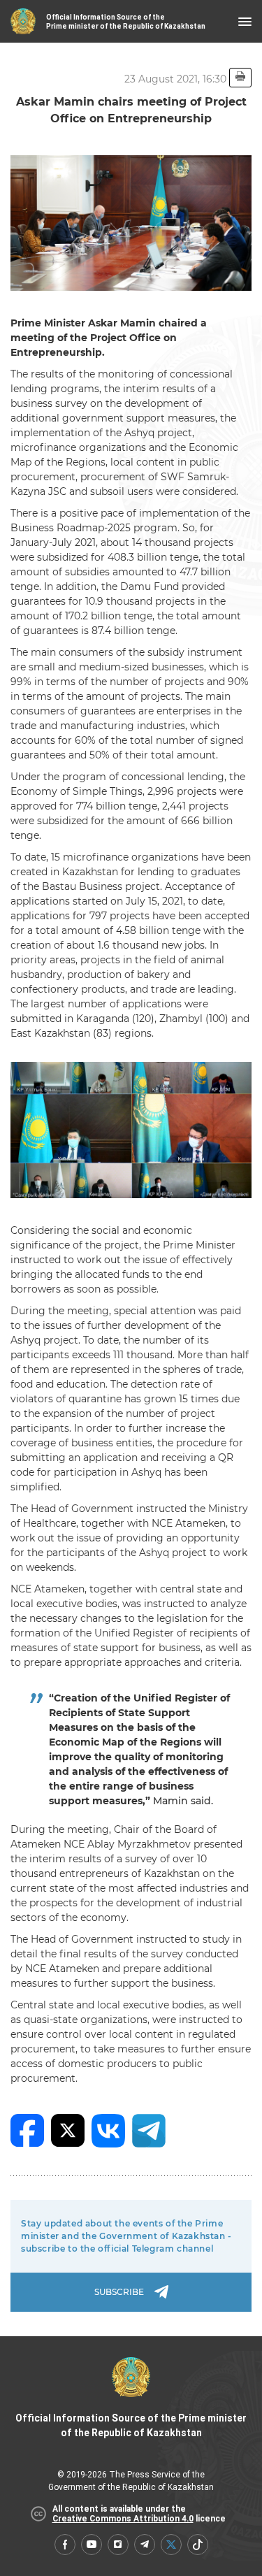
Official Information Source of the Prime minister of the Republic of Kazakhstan (131, 2425)
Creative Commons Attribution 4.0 (123, 2519)
